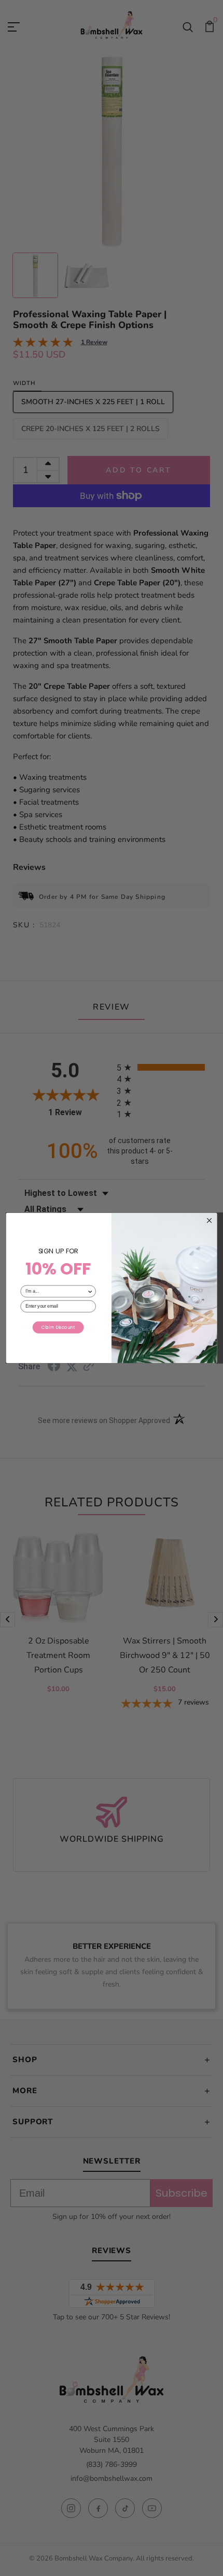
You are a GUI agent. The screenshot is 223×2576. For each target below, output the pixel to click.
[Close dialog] (209, 1220)
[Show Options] (90, 1291)
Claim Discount (58, 1327)
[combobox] (56, 1291)
